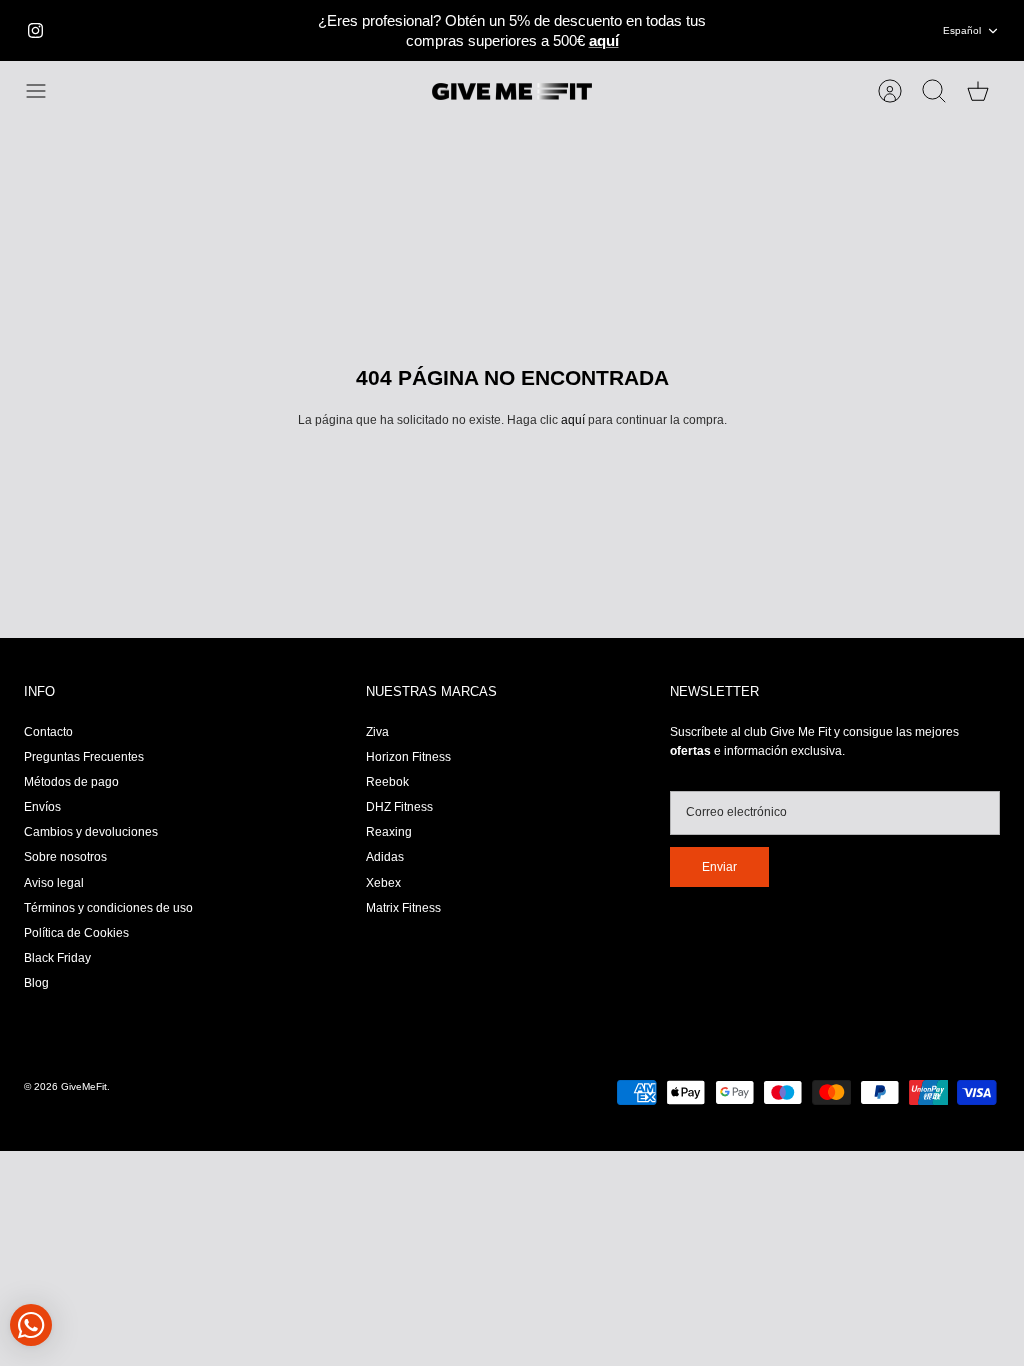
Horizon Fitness (408, 757)
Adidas (385, 857)
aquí (573, 420)
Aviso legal (54, 883)
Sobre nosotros (65, 857)
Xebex (383, 883)
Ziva (377, 732)
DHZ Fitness (399, 807)
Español (962, 30)
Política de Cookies (76, 933)
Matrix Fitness (403, 908)
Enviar (719, 867)
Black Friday (57, 958)
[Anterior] (283, 31)
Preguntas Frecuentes (84, 757)
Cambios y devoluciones (91, 832)
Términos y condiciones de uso (108, 908)
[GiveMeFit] (512, 92)
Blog (36, 983)
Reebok (387, 782)
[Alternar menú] (46, 91)
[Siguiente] (741, 31)
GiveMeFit (84, 1086)
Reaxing (389, 832)
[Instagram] (35, 30)
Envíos (42, 807)
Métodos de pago (71, 782)
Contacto (48, 732)
